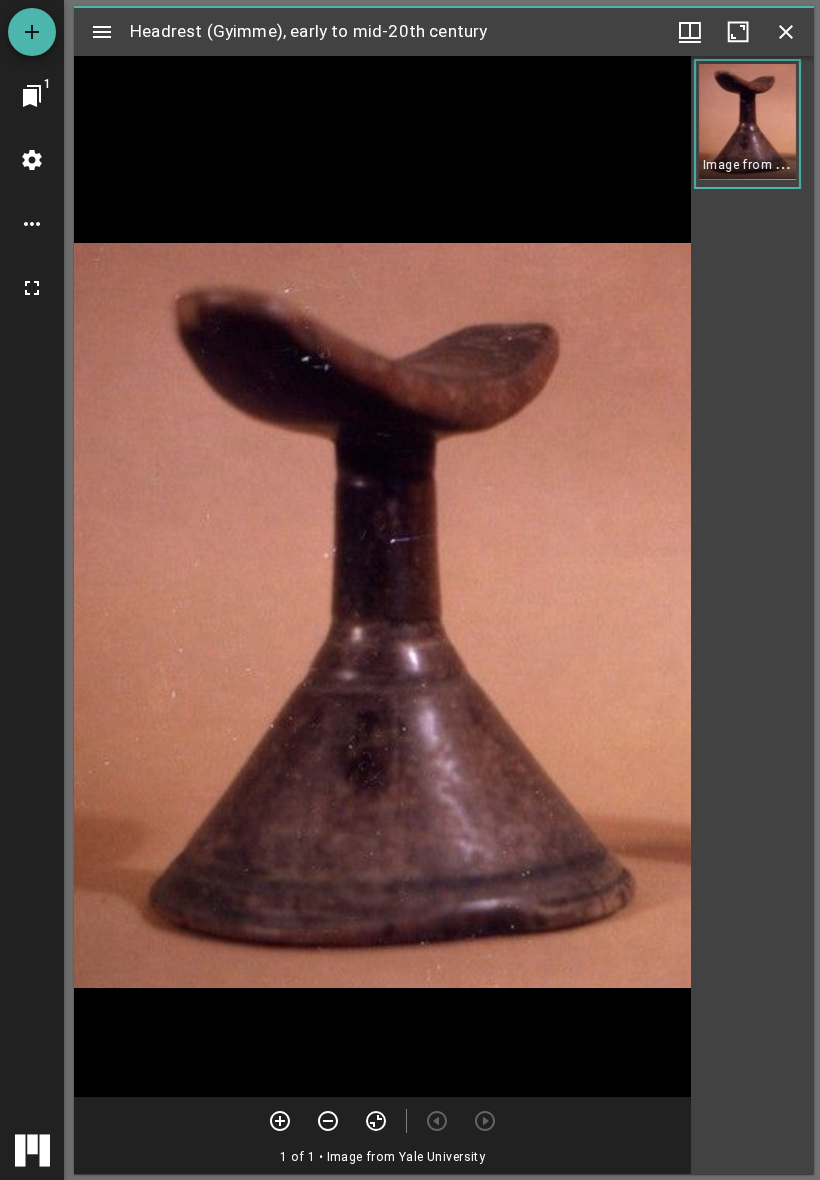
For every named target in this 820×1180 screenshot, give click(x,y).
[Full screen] (32, 288)
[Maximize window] (738, 32)
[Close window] (786, 32)
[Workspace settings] (32, 160)
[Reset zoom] (376, 1121)
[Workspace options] (32, 224)
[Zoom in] (280, 1121)
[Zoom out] (328, 1121)
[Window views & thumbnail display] (690, 32)
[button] (747, 124)
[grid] (752, 615)
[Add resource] (32, 32)
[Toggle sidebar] (102, 32)
